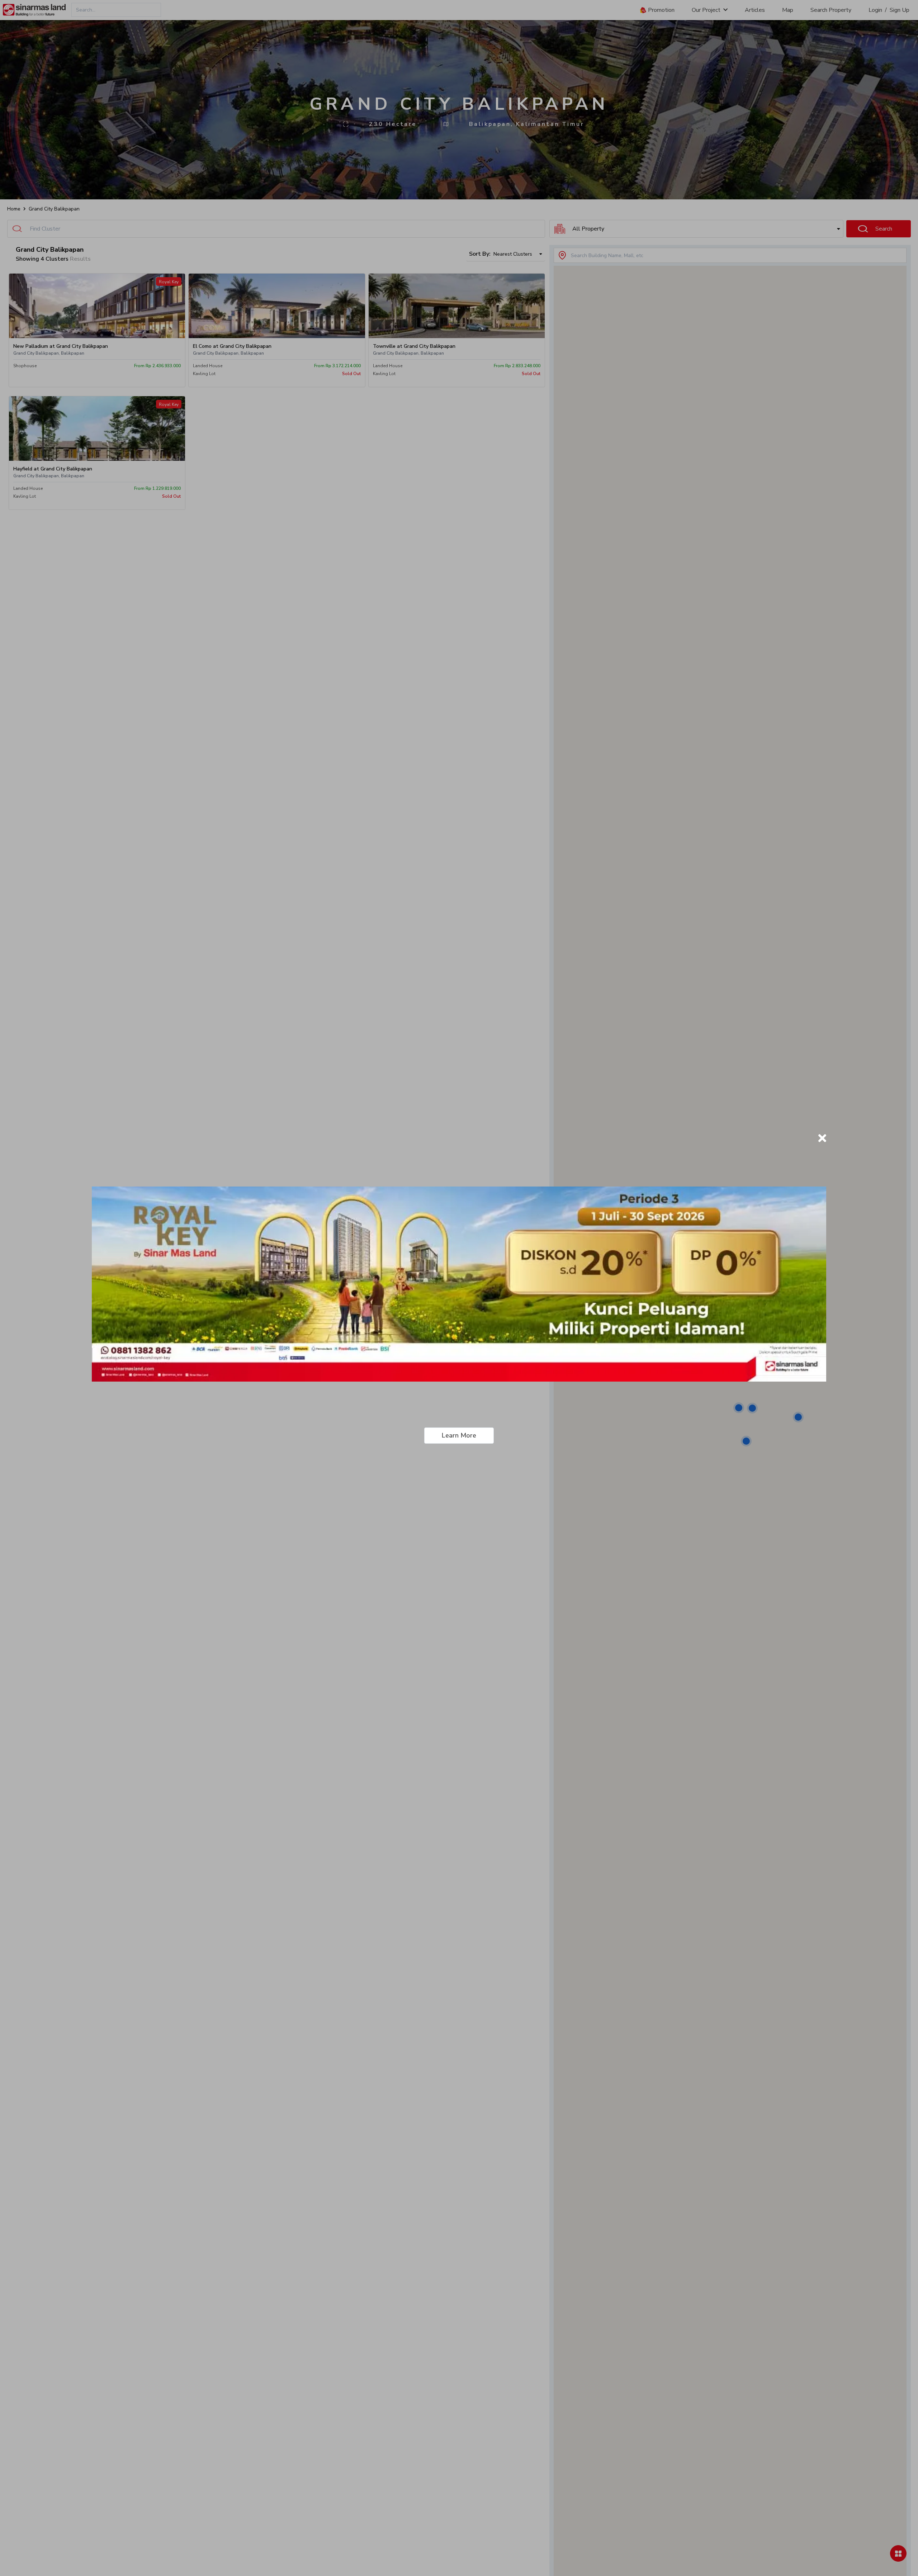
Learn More (459, 1435)
